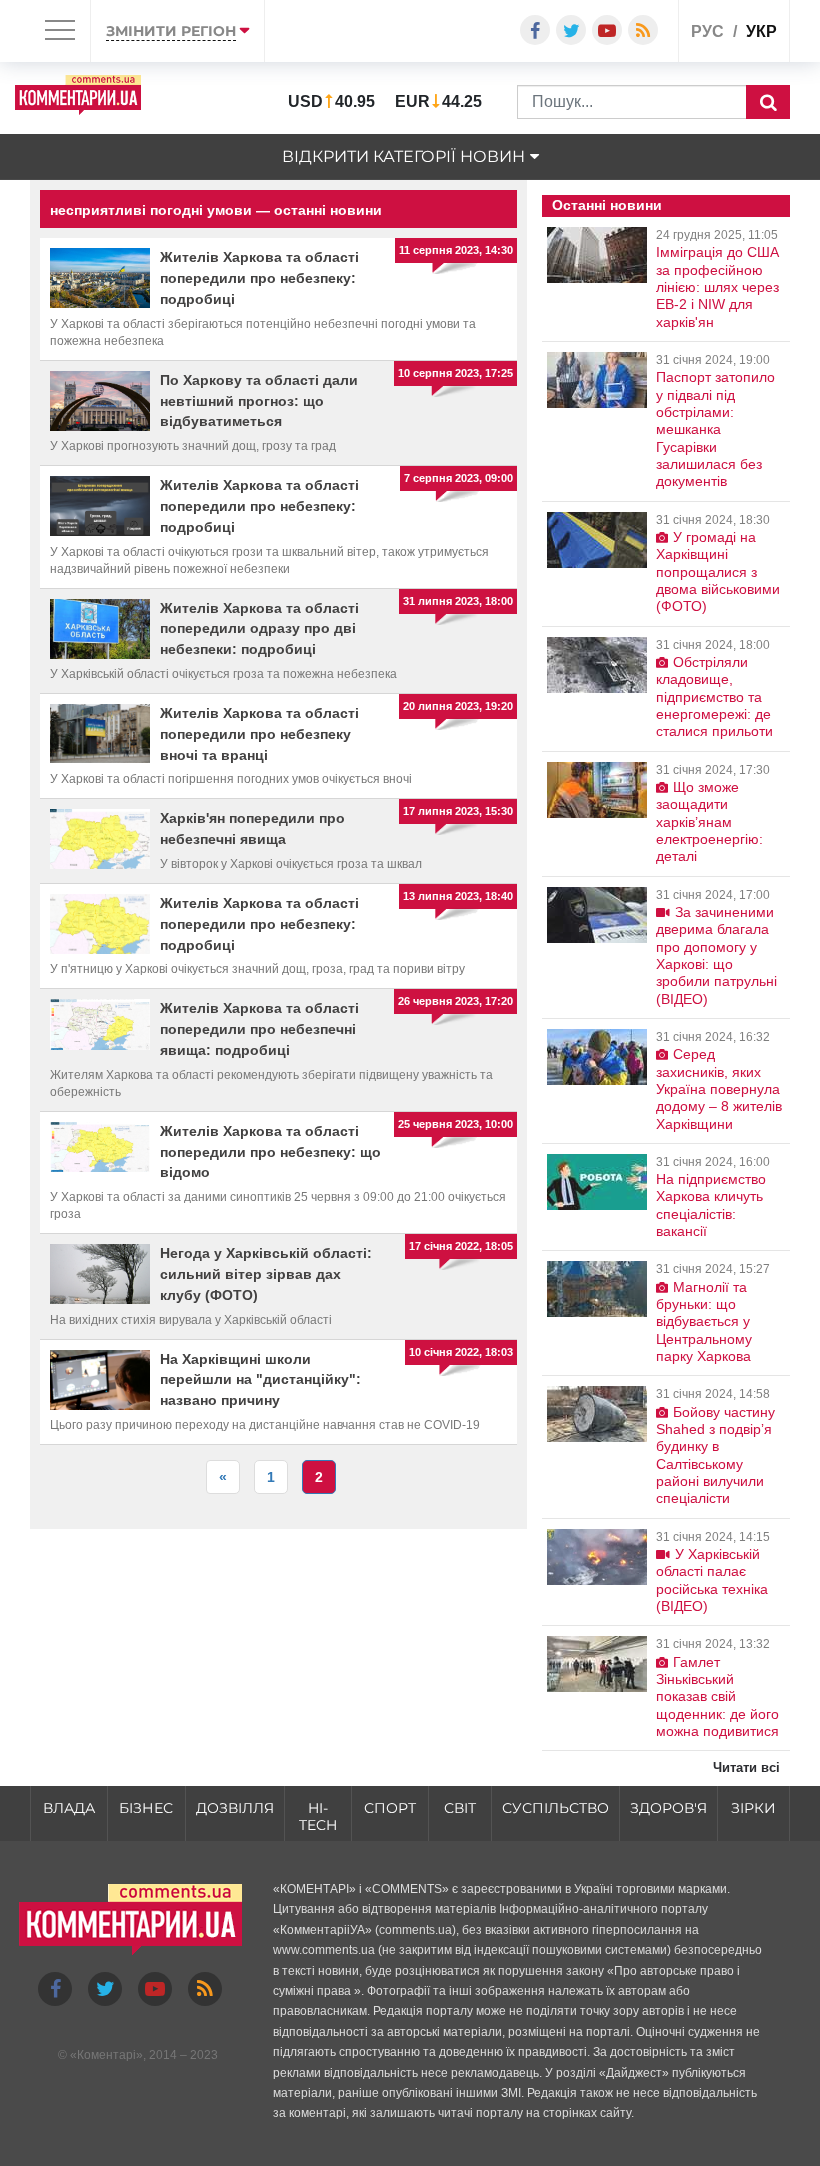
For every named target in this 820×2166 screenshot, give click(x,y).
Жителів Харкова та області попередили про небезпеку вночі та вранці (259, 734)
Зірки (753, 1808)
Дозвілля (235, 1808)
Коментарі (106, 2055)
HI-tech (318, 1816)
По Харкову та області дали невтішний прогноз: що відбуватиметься (259, 401)
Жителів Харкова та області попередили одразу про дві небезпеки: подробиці (259, 629)
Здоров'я (668, 1808)
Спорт (390, 1808)
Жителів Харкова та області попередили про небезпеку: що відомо (270, 1152)
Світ (460, 1808)
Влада (69, 1808)
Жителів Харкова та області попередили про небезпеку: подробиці (259, 278)
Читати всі (746, 1767)
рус (707, 31)
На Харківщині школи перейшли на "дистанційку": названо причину (260, 1380)
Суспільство (555, 1808)
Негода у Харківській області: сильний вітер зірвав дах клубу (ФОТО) (266, 1274)
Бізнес (146, 1808)
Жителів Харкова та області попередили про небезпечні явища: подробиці (259, 1029)
